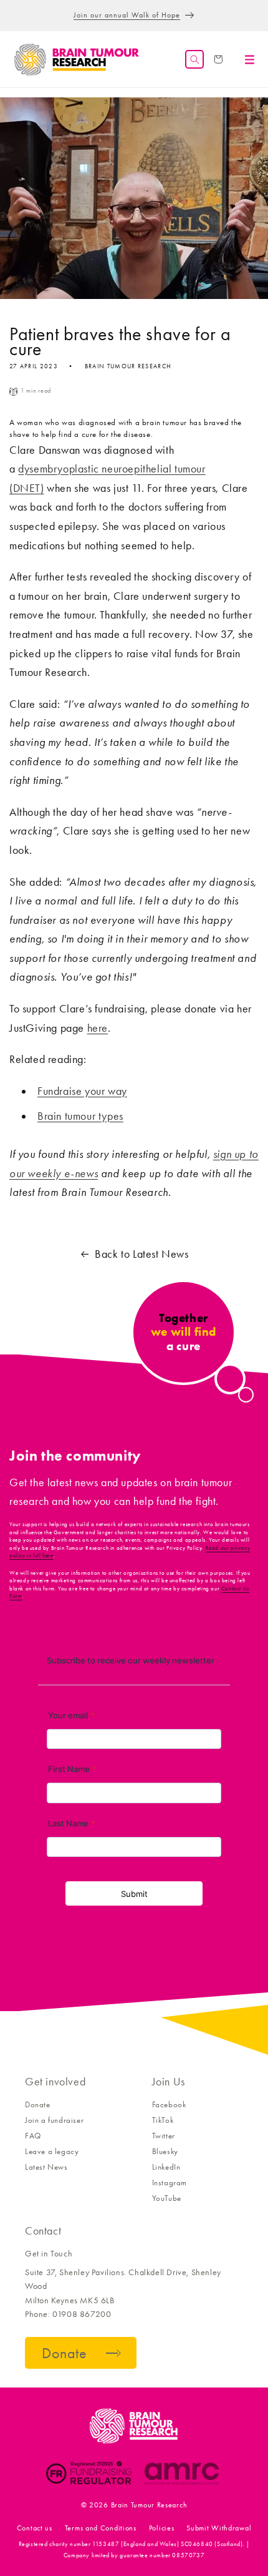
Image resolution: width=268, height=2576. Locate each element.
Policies (162, 2528)
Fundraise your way (82, 1091)
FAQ (33, 2136)
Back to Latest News (141, 1254)
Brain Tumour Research (149, 2505)
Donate (38, 2104)
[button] (194, 59)
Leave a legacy (52, 2151)
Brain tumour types (80, 1116)
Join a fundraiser (54, 2120)
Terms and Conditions (101, 2528)
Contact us (35, 2528)
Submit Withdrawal (219, 2528)
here (98, 1028)
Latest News (46, 2167)
